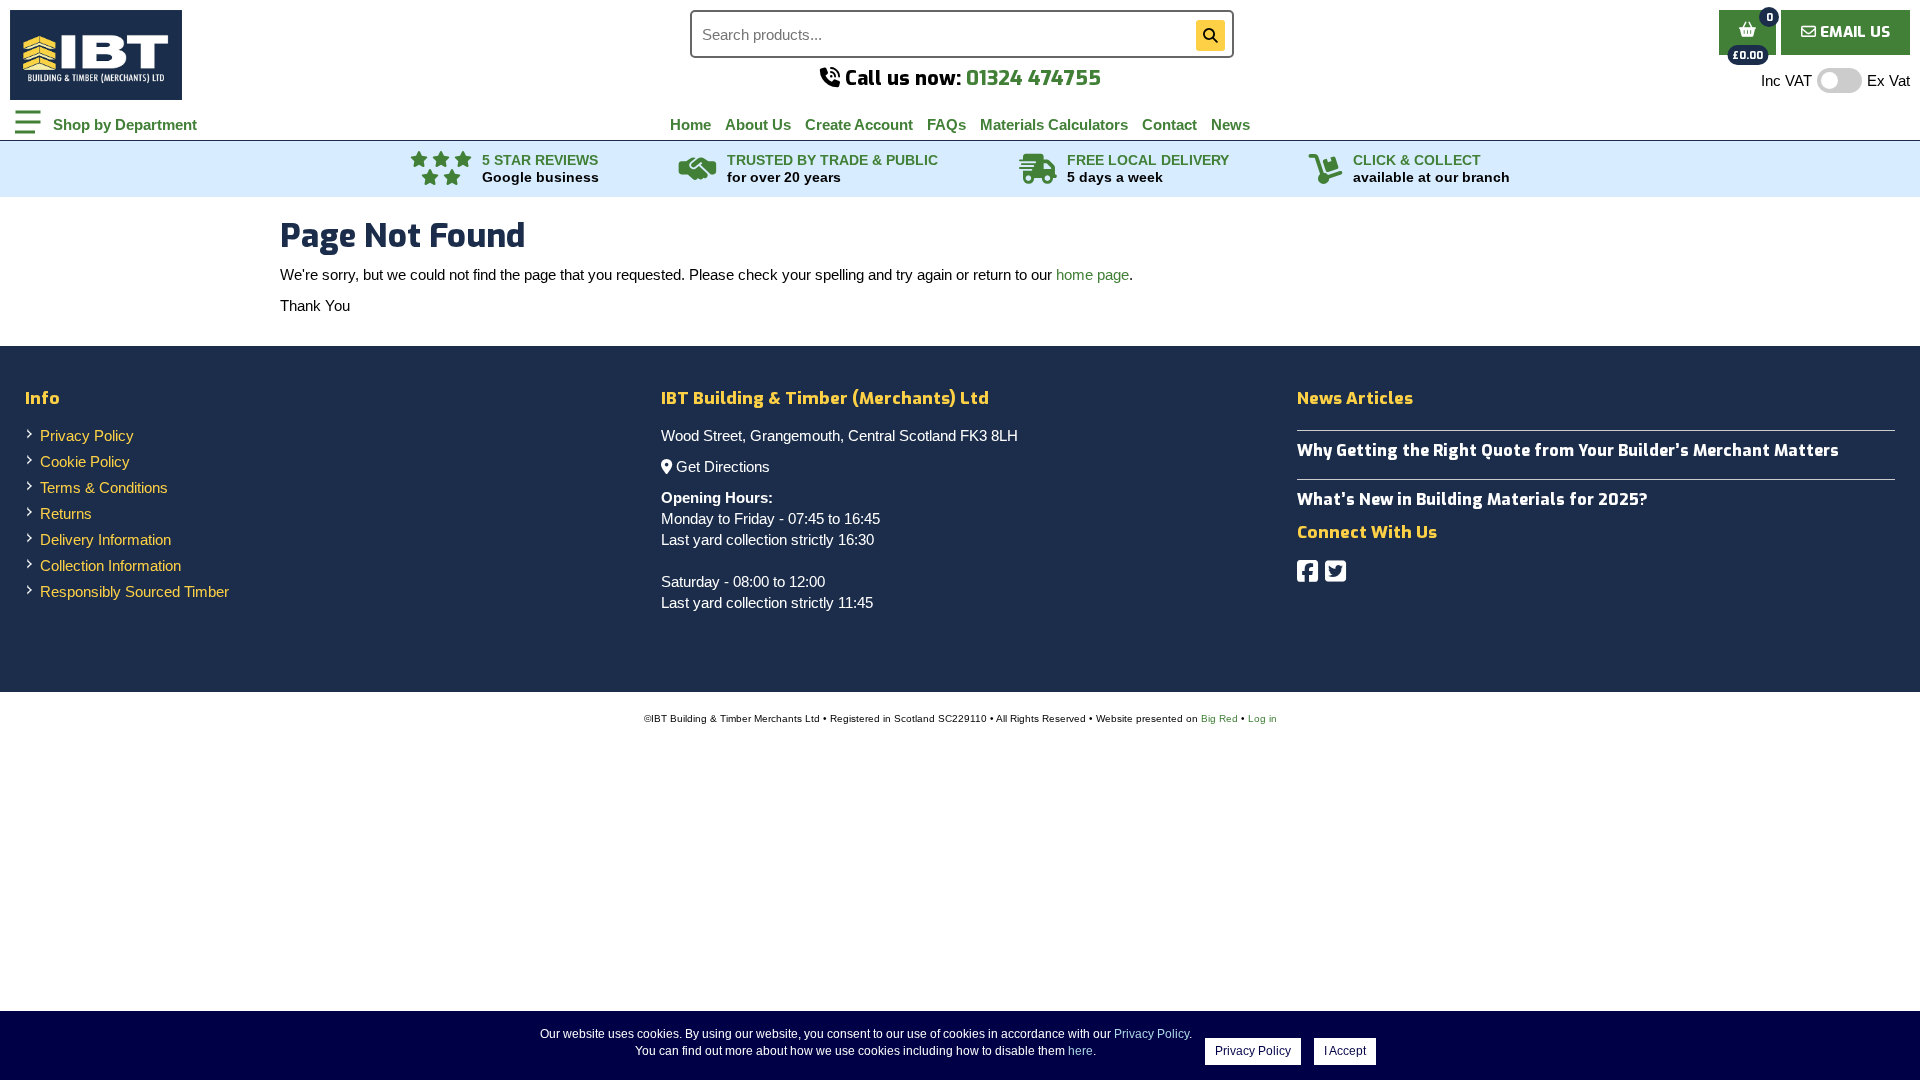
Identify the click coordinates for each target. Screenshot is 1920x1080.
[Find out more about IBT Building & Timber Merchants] (698, 169)
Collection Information (110, 565)
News (1230, 124)
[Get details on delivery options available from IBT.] (1038, 169)
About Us (758, 124)
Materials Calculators (1054, 124)
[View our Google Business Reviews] (441, 169)
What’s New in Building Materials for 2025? (1472, 499)
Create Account (859, 124)
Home (690, 124)
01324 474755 (1033, 78)
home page (1092, 274)
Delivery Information (105, 539)
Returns (66, 513)
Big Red (1219, 718)
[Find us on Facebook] (1307, 571)
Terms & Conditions (104, 487)
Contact (1169, 124)
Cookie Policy (85, 461)
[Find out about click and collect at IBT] (1326, 169)
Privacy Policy (87, 435)
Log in (1262, 718)
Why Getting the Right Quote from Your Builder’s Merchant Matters (1568, 450)
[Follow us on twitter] (1335, 571)
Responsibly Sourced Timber (134, 591)
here (1080, 1051)
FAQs (946, 124)
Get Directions (723, 466)
